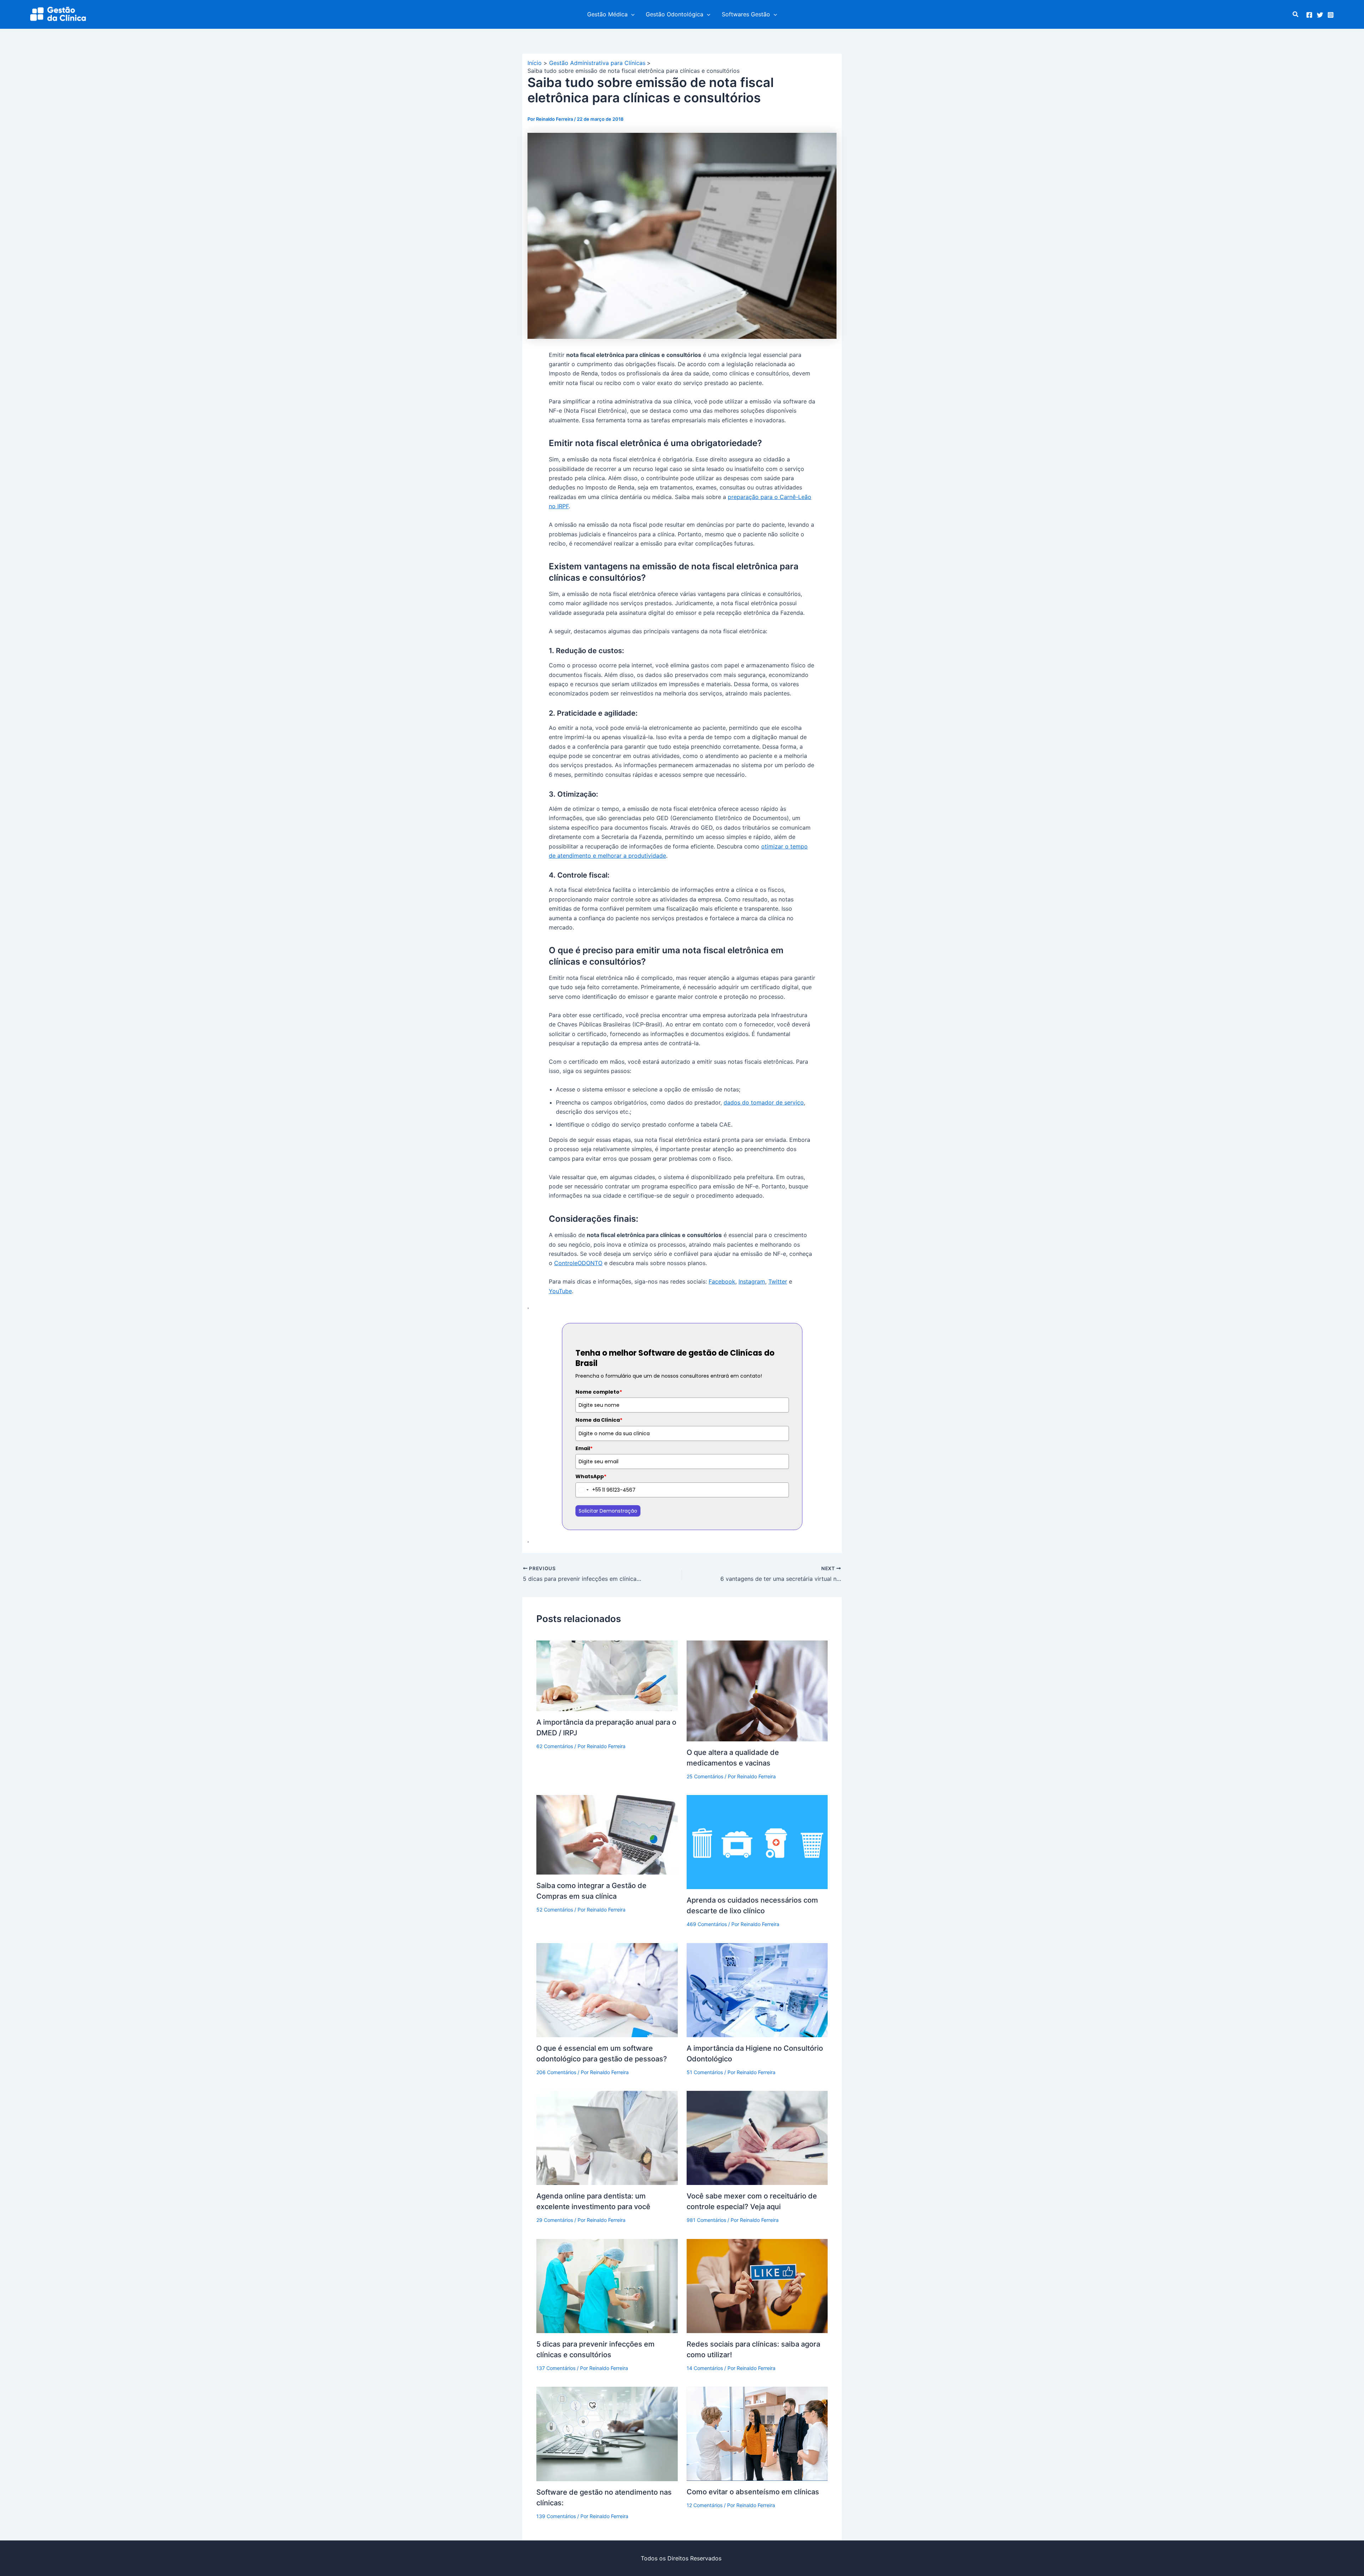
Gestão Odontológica (675, 14)
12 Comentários (705, 2505)
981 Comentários (706, 2220)
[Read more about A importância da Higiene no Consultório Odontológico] (757, 1990)
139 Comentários (556, 2516)
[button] (1296, 14)
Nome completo (599, 1392)
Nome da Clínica (599, 1420)
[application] (631, 14)
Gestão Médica (607, 14)
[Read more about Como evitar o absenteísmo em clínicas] (757, 2433)
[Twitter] (1320, 15)
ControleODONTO (578, 1263)
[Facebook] (1309, 15)
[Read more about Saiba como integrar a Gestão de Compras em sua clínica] (607, 1834)
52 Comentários (555, 1910)
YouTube (560, 1291)
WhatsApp (591, 1476)
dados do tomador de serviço (764, 1102)
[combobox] (588, 1490)
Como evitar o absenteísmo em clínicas (753, 2492)
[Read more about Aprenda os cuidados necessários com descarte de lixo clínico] (757, 1842)
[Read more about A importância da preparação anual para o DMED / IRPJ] (607, 1675)
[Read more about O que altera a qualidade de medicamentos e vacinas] (757, 1690)
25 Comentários (705, 1776)
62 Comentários (555, 1746)
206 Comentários (556, 2072)
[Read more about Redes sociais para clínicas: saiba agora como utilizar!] (757, 2285)
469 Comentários (707, 1924)
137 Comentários (556, 2368)
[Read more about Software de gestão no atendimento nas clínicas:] (607, 2433)
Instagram (752, 1281)
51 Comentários (705, 2072)
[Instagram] (1331, 15)
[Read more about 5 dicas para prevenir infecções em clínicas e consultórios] (607, 2285)
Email (584, 1448)
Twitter (778, 1281)
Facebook (722, 1281)
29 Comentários (555, 2220)
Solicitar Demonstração (608, 1511)
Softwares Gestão (746, 14)
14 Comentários (705, 2368)
